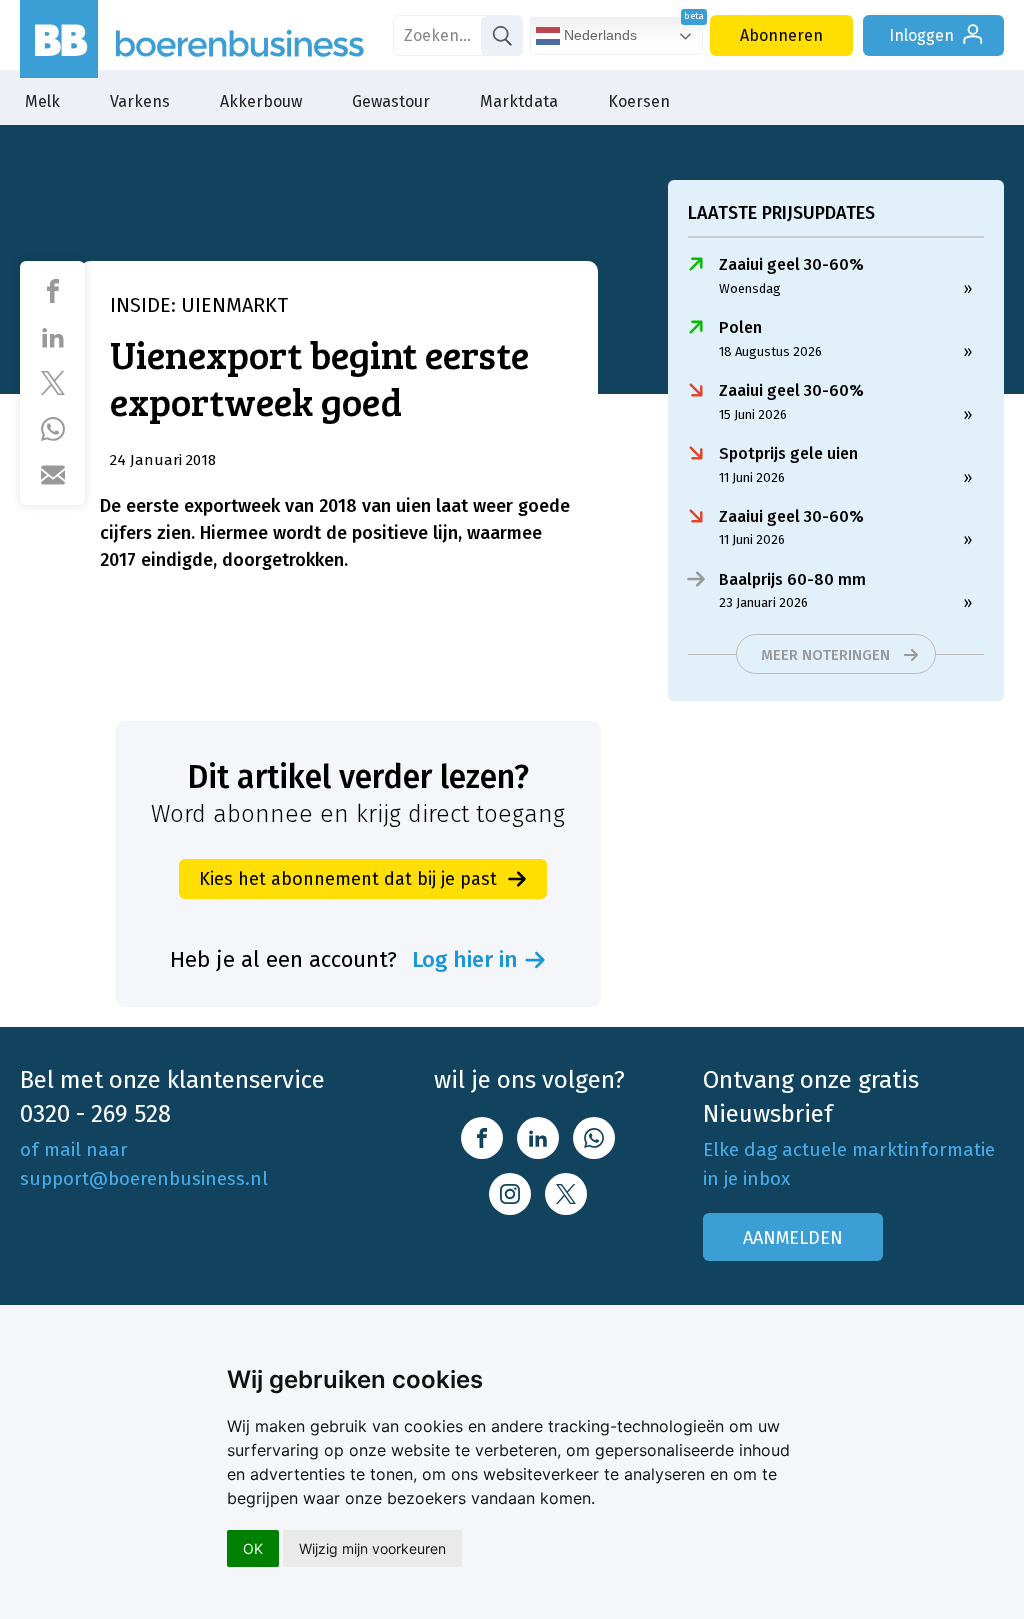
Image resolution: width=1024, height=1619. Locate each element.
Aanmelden (793, 1238)
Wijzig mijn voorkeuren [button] (372, 1548)
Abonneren (781, 35)
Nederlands (598, 35)
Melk (42, 101)
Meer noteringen (825, 655)
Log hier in (465, 960)
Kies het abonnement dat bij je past (348, 879)
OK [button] (253, 1548)
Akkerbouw (261, 101)
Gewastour (391, 101)
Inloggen (921, 35)
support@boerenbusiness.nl (144, 1178)
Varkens (140, 101)
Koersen (639, 101)
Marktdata (519, 101)
